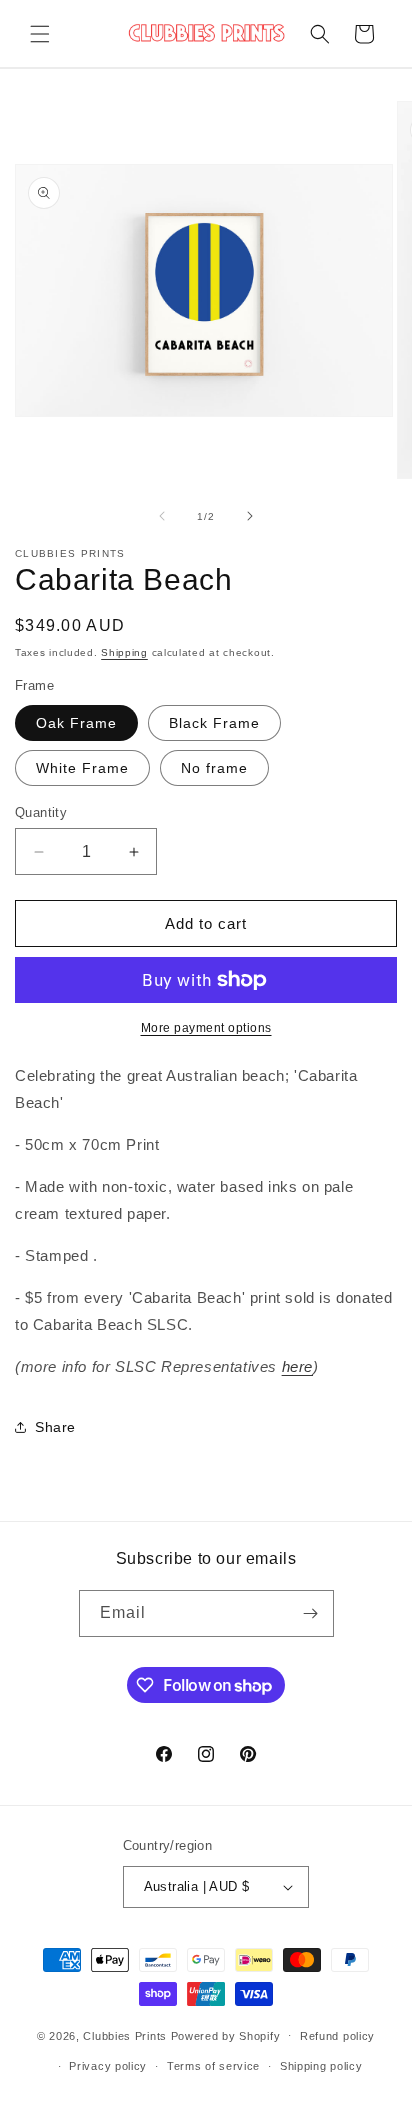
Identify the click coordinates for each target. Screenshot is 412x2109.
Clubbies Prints (125, 2035)
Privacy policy (108, 2066)
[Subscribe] (311, 1613)
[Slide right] (250, 516)
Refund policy (337, 2036)
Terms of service (213, 2066)
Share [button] (55, 1427)
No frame (214, 768)
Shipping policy (321, 2066)
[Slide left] (162, 516)
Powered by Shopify (226, 2035)
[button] (40, 34)
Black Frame (214, 723)
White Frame (82, 768)
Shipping (124, 652)
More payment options (206, 1028)
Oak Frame (76, 723)
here (297, 1366)
